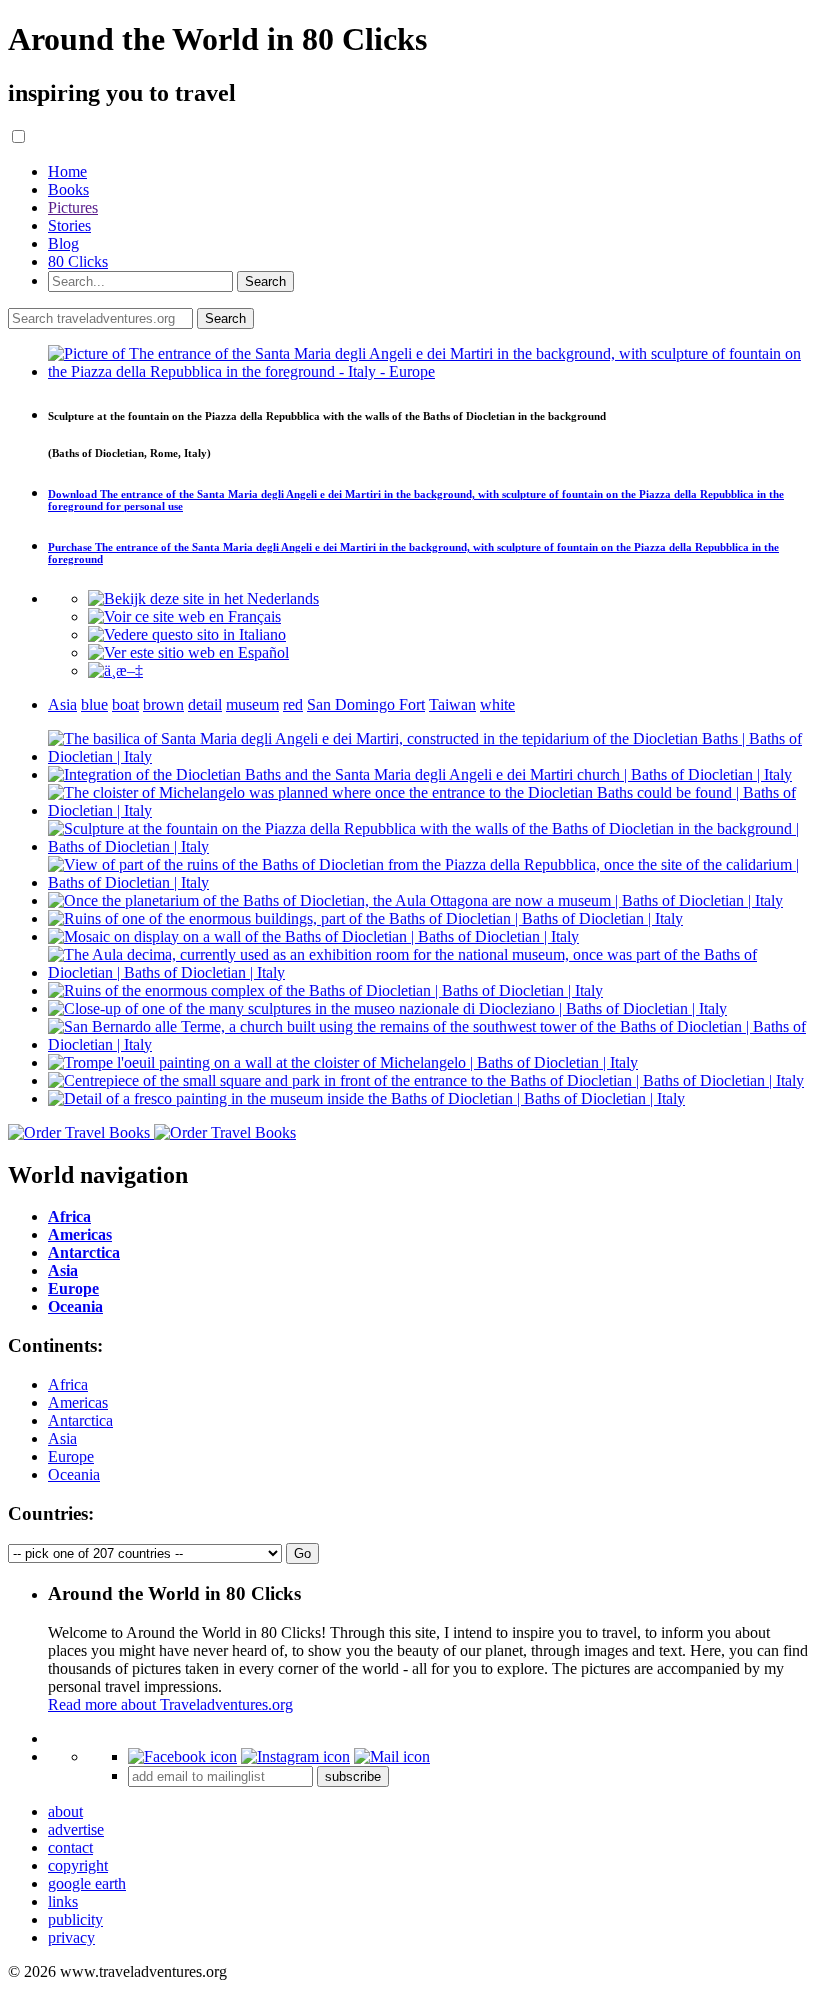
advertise (76, 1829)
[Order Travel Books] (152, 1132)
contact (70, 1847)
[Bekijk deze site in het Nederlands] (203, 598)
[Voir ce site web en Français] (184, 616)
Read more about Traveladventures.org (170, 1704)
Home (67, 171)
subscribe (353, 1776)
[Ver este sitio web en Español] (188, 652)
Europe (71, 1456)
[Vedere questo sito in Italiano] (187, 634)
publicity (75, 1919)
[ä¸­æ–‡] (115, 670)
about (65, 1811)
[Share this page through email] (392, 1756)
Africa (68, 1384)
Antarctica (80, 1420)
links (63, 1901)
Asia (62, 1438)
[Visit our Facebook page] (182, 1756)
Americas (78, 1402)
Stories (69, 225)
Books (68, 189)
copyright (78, 1865)
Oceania (74, 1474)
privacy (71, 1937)
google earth (87, 1883)
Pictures (73, 207)
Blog (63, 243)
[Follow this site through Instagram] (295, 1756)
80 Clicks (78, 261)
